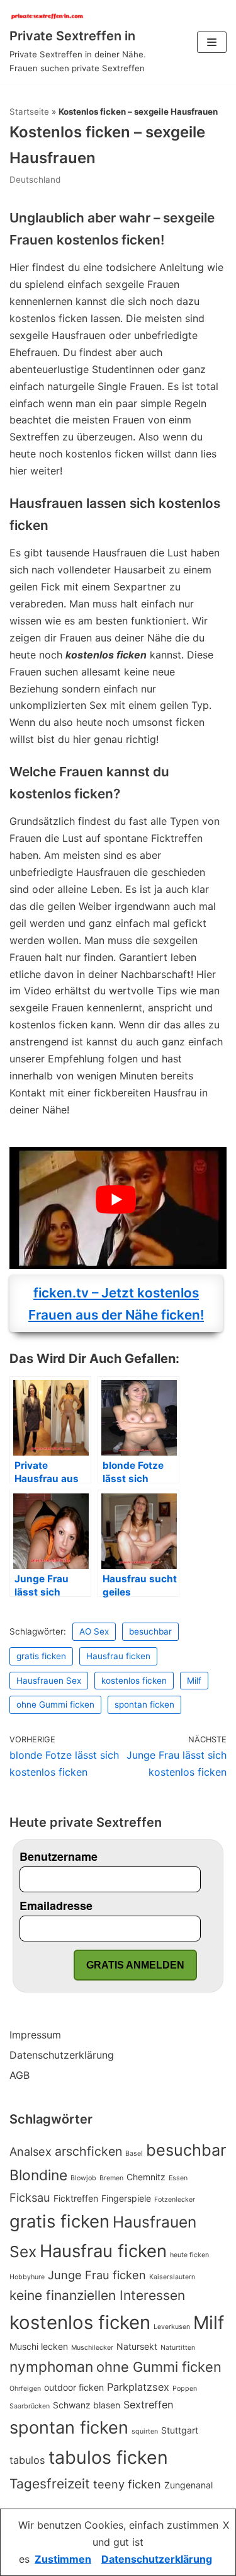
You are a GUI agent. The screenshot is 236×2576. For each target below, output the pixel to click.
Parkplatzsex (138, 2387)
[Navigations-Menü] (212, 42)
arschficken (88, 2151)
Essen (178, 2178)
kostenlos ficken (134, 1681)
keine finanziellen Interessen (97, 2295)
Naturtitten (178, 2348)
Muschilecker (92, 2348)
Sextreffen (149, 2405)
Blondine (38, 2175)
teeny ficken (127, 2484)
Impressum (35, 2035)
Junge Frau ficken (97, 2275)
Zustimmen (63, 2559)
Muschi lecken (39, 2346)
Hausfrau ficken (118, 1656)
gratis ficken (41, 1656)
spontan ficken (144, 1705)
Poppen (185, 2389)
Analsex (31, 2151)
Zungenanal (188, 2485)
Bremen (111, 2178)
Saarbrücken (30, 2406)
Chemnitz (146, 2177)
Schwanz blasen (87, 2405)
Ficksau (30, 2197)
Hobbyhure (27, 2277)
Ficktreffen (76, 2198)
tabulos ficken (108, 2457)
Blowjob (83, 2178)
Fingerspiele (126, 2198)
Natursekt (137, 2346)
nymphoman (51, 2367)
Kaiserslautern (172, 2277)
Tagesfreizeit (50, 2484)
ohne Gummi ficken (55, 1705)
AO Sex (94, 1631)
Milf (194, 1681)
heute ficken (189, 2255)
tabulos (27, 2460)
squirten (145, 2431)
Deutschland (35, 180)
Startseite (29, 112)
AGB (20, 2075)
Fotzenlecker (175, 2199)
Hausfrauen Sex (49, 1681)
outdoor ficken (74, 2387)
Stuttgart (180, 2430)
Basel (134, 2153)
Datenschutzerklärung (62, 2055)
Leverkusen (172, 2327)
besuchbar (150, 1631)
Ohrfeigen (25, 2389)
